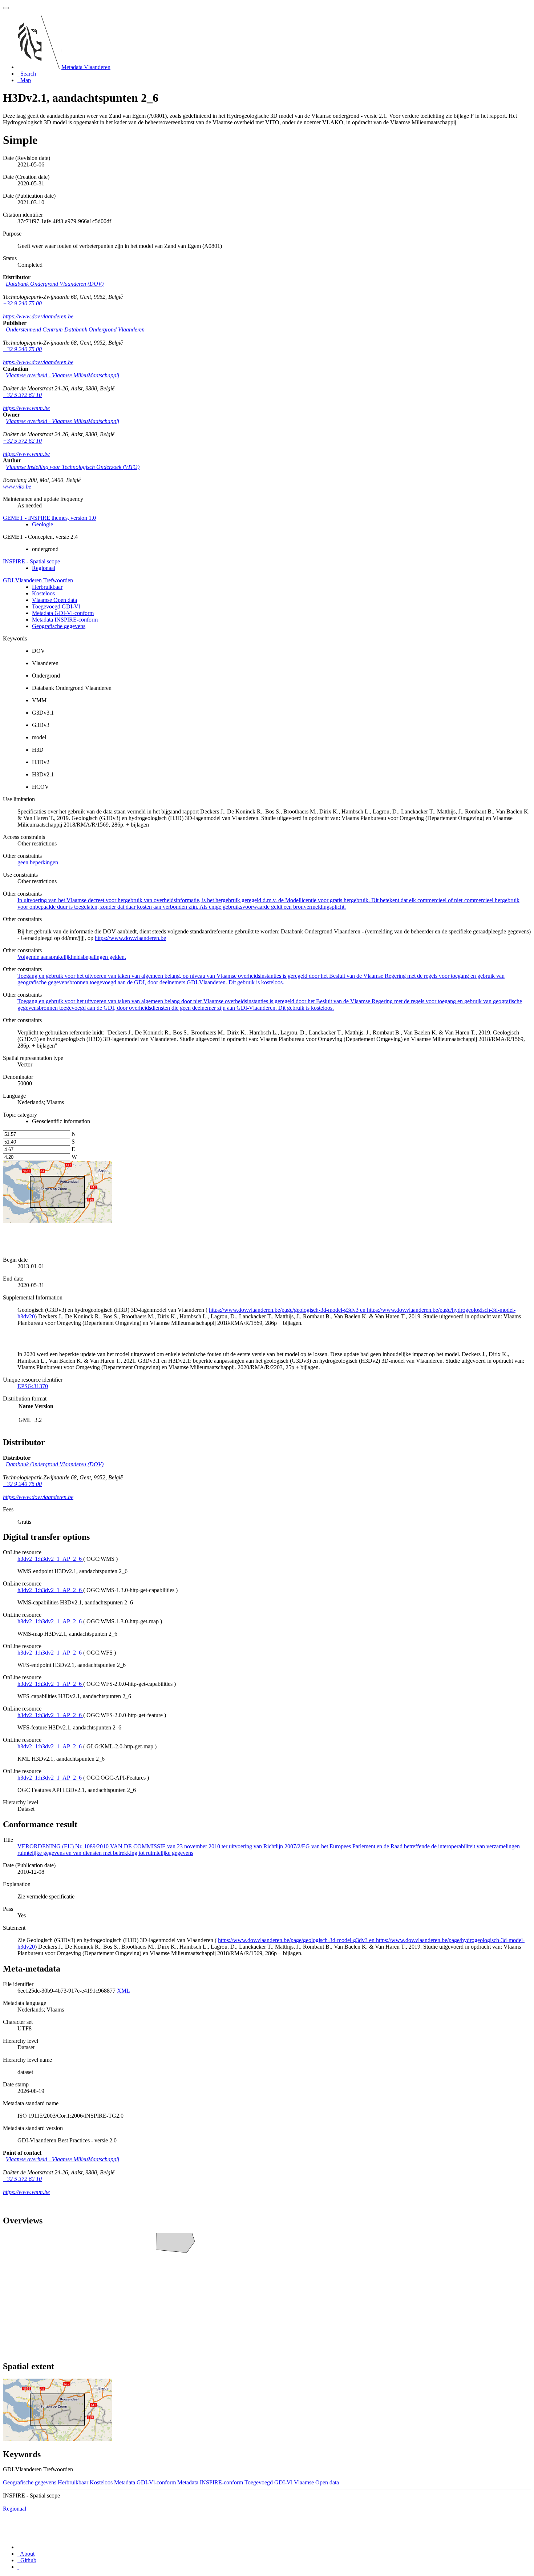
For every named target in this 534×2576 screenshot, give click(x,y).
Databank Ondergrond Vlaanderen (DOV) (55, 284)
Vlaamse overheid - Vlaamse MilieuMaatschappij (62, 375)
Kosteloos (43, 593)
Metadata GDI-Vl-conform (63, 613)
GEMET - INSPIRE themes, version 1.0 (49, 518)
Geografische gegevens (59, 626)
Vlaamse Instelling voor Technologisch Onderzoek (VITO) (73, 467)
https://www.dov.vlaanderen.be (38, 316)
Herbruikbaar (47, 587)
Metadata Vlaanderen (86, 67)
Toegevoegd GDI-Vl (56, 606)
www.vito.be (17, 487)
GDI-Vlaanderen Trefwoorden (38, 580)
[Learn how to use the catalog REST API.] (18, 2567)
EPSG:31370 (33, 1386)
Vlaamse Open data (54, 600)
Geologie (43, 524)
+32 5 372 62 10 (22, 395)
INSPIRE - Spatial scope (31, 561)
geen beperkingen (38, 862)
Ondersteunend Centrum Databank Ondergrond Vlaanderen (75, 329)
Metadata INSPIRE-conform (65, 620)
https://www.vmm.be (26, 408)
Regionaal (44, 568)
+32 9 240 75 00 (22, 303)
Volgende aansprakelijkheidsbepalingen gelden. (72, 957)
